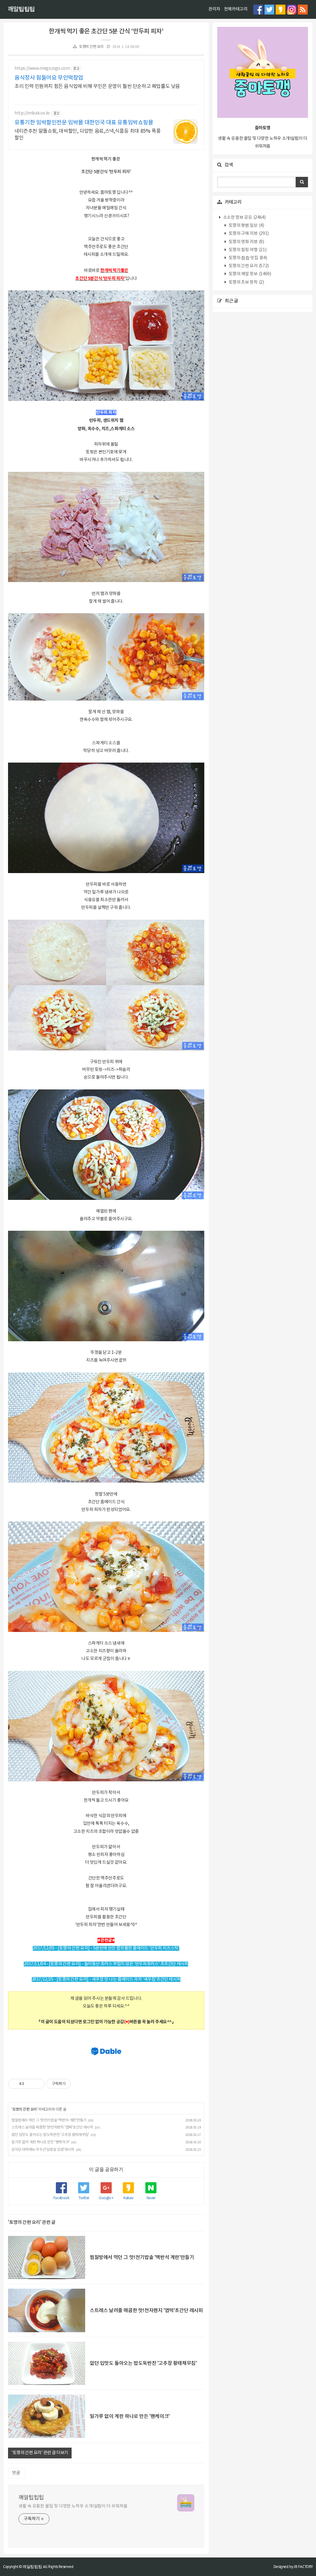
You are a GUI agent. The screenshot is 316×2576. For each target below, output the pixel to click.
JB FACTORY (303, 2567)
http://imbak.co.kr (32, 113)
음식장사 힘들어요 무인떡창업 (49, 78)
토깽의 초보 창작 (246, 282)
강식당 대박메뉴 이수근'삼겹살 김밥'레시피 (43, 2150)
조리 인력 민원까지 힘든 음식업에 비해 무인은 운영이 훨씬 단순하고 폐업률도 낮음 (97, 86)
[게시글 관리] (37, 2084)
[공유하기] (30, 2084)
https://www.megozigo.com (42, 69)
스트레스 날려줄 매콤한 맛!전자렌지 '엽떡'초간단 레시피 (52, 2127)
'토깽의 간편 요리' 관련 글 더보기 (40, 2453)
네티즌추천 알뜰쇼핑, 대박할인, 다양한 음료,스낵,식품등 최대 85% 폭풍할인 (88, 135)
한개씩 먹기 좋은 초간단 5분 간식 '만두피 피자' (106, 31)
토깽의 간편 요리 (91, 47)
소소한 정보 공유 (244, 218)
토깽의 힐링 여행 (247, 250)
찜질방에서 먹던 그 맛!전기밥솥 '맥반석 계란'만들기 (49, 2120)
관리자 (214, 9)
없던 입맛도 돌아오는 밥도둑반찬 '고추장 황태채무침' (50, 2135)
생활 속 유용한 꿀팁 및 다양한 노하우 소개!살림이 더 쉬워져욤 (73, 2506)
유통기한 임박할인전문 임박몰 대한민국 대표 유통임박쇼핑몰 (84, 123)
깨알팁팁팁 (21, 10)
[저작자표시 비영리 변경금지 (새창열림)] (79, 2084)
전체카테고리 (236, 9)
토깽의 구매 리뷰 (248, 234)
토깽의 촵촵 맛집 (247, 258)
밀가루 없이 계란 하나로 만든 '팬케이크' (40, 2142)
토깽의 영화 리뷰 (246, 242)
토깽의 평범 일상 (246, 226)
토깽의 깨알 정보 (249, 274)
